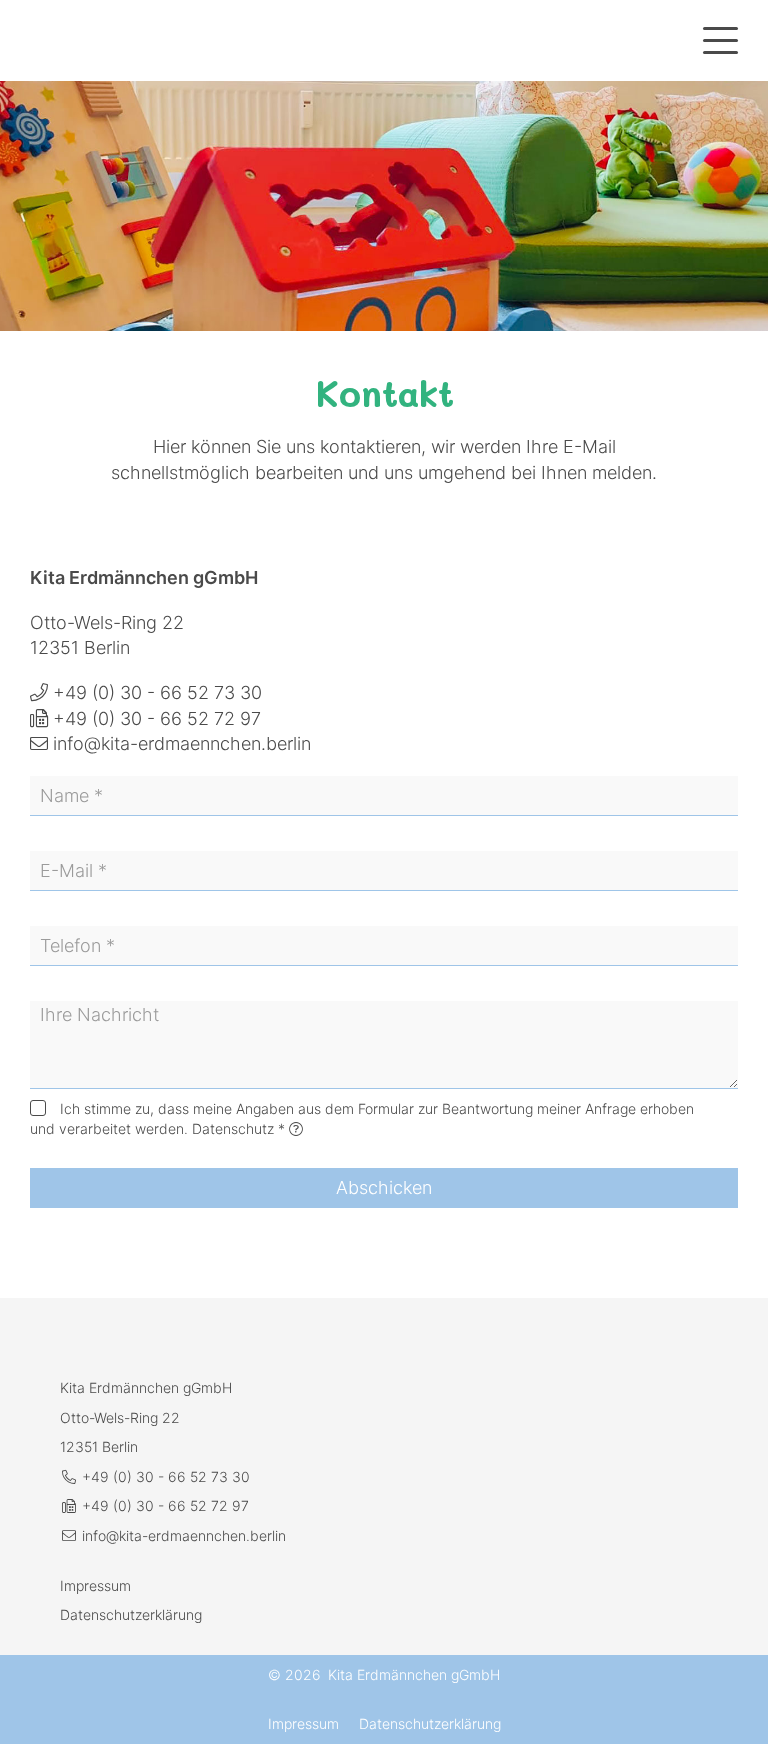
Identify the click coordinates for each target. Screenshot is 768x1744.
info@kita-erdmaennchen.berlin (182, 743)
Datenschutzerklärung (131, 1614)
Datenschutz (233, 1128)
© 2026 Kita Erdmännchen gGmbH (384, 1674)
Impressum (95, 1585)
